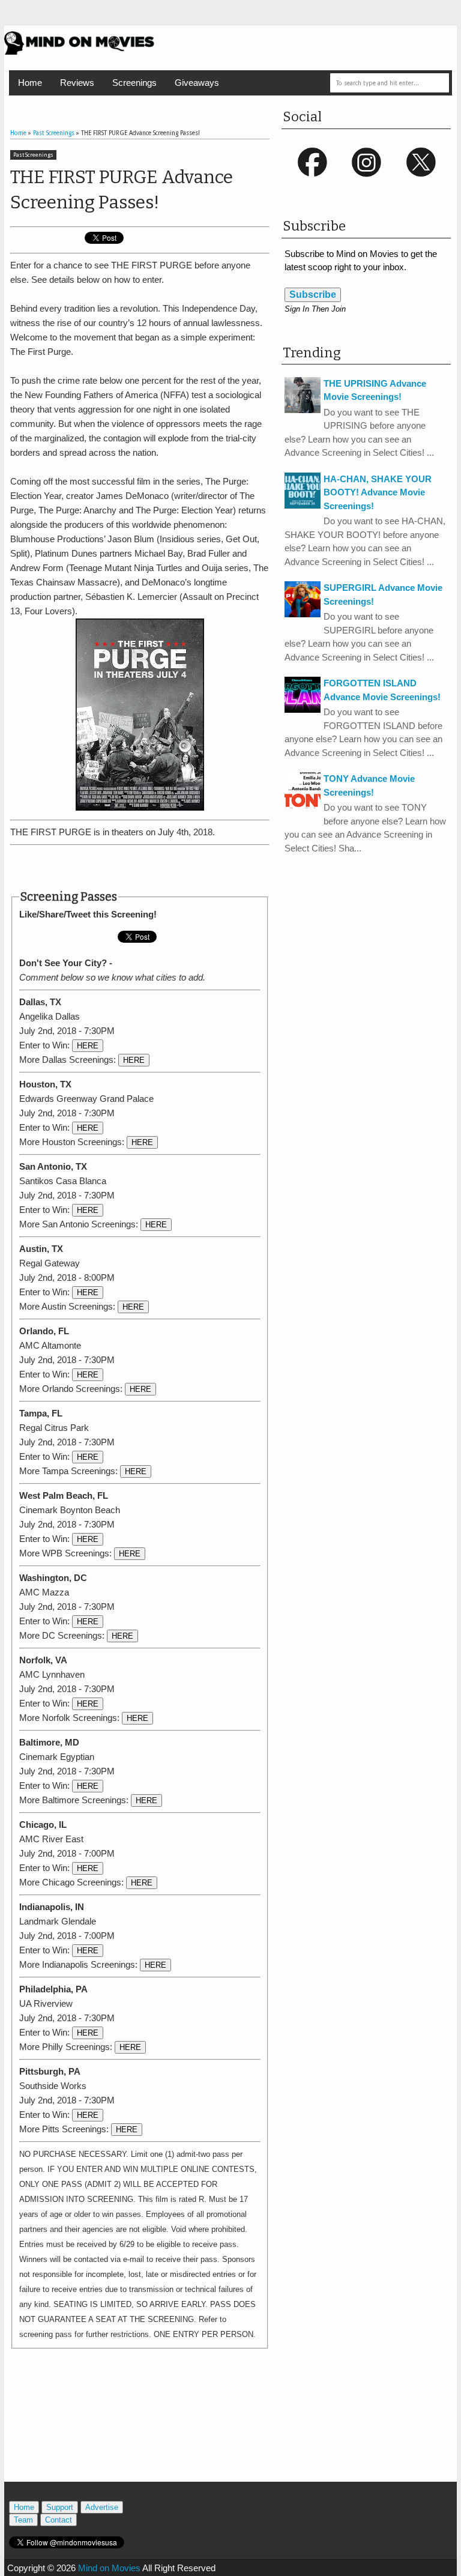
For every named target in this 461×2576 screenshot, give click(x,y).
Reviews (77, 83)
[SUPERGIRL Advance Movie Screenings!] (303, 614)
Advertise (102, 2507)
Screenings (134, 83)
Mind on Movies (109, 2568)
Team (23, 2520)
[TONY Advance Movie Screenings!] (303, 805)
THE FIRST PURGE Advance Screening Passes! (122, 190)
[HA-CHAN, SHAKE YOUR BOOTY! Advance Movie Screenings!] (303, 505)
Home (30, 83)
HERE (88, 1046)
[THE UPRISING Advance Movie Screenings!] (303, 410)
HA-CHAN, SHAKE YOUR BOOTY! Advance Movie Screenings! (378, 492)
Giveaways (197, 83)
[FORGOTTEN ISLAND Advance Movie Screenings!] (303, 709)
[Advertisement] (151, 868)
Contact (59, 2520)
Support (60, 2507)
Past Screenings (33, 155)
